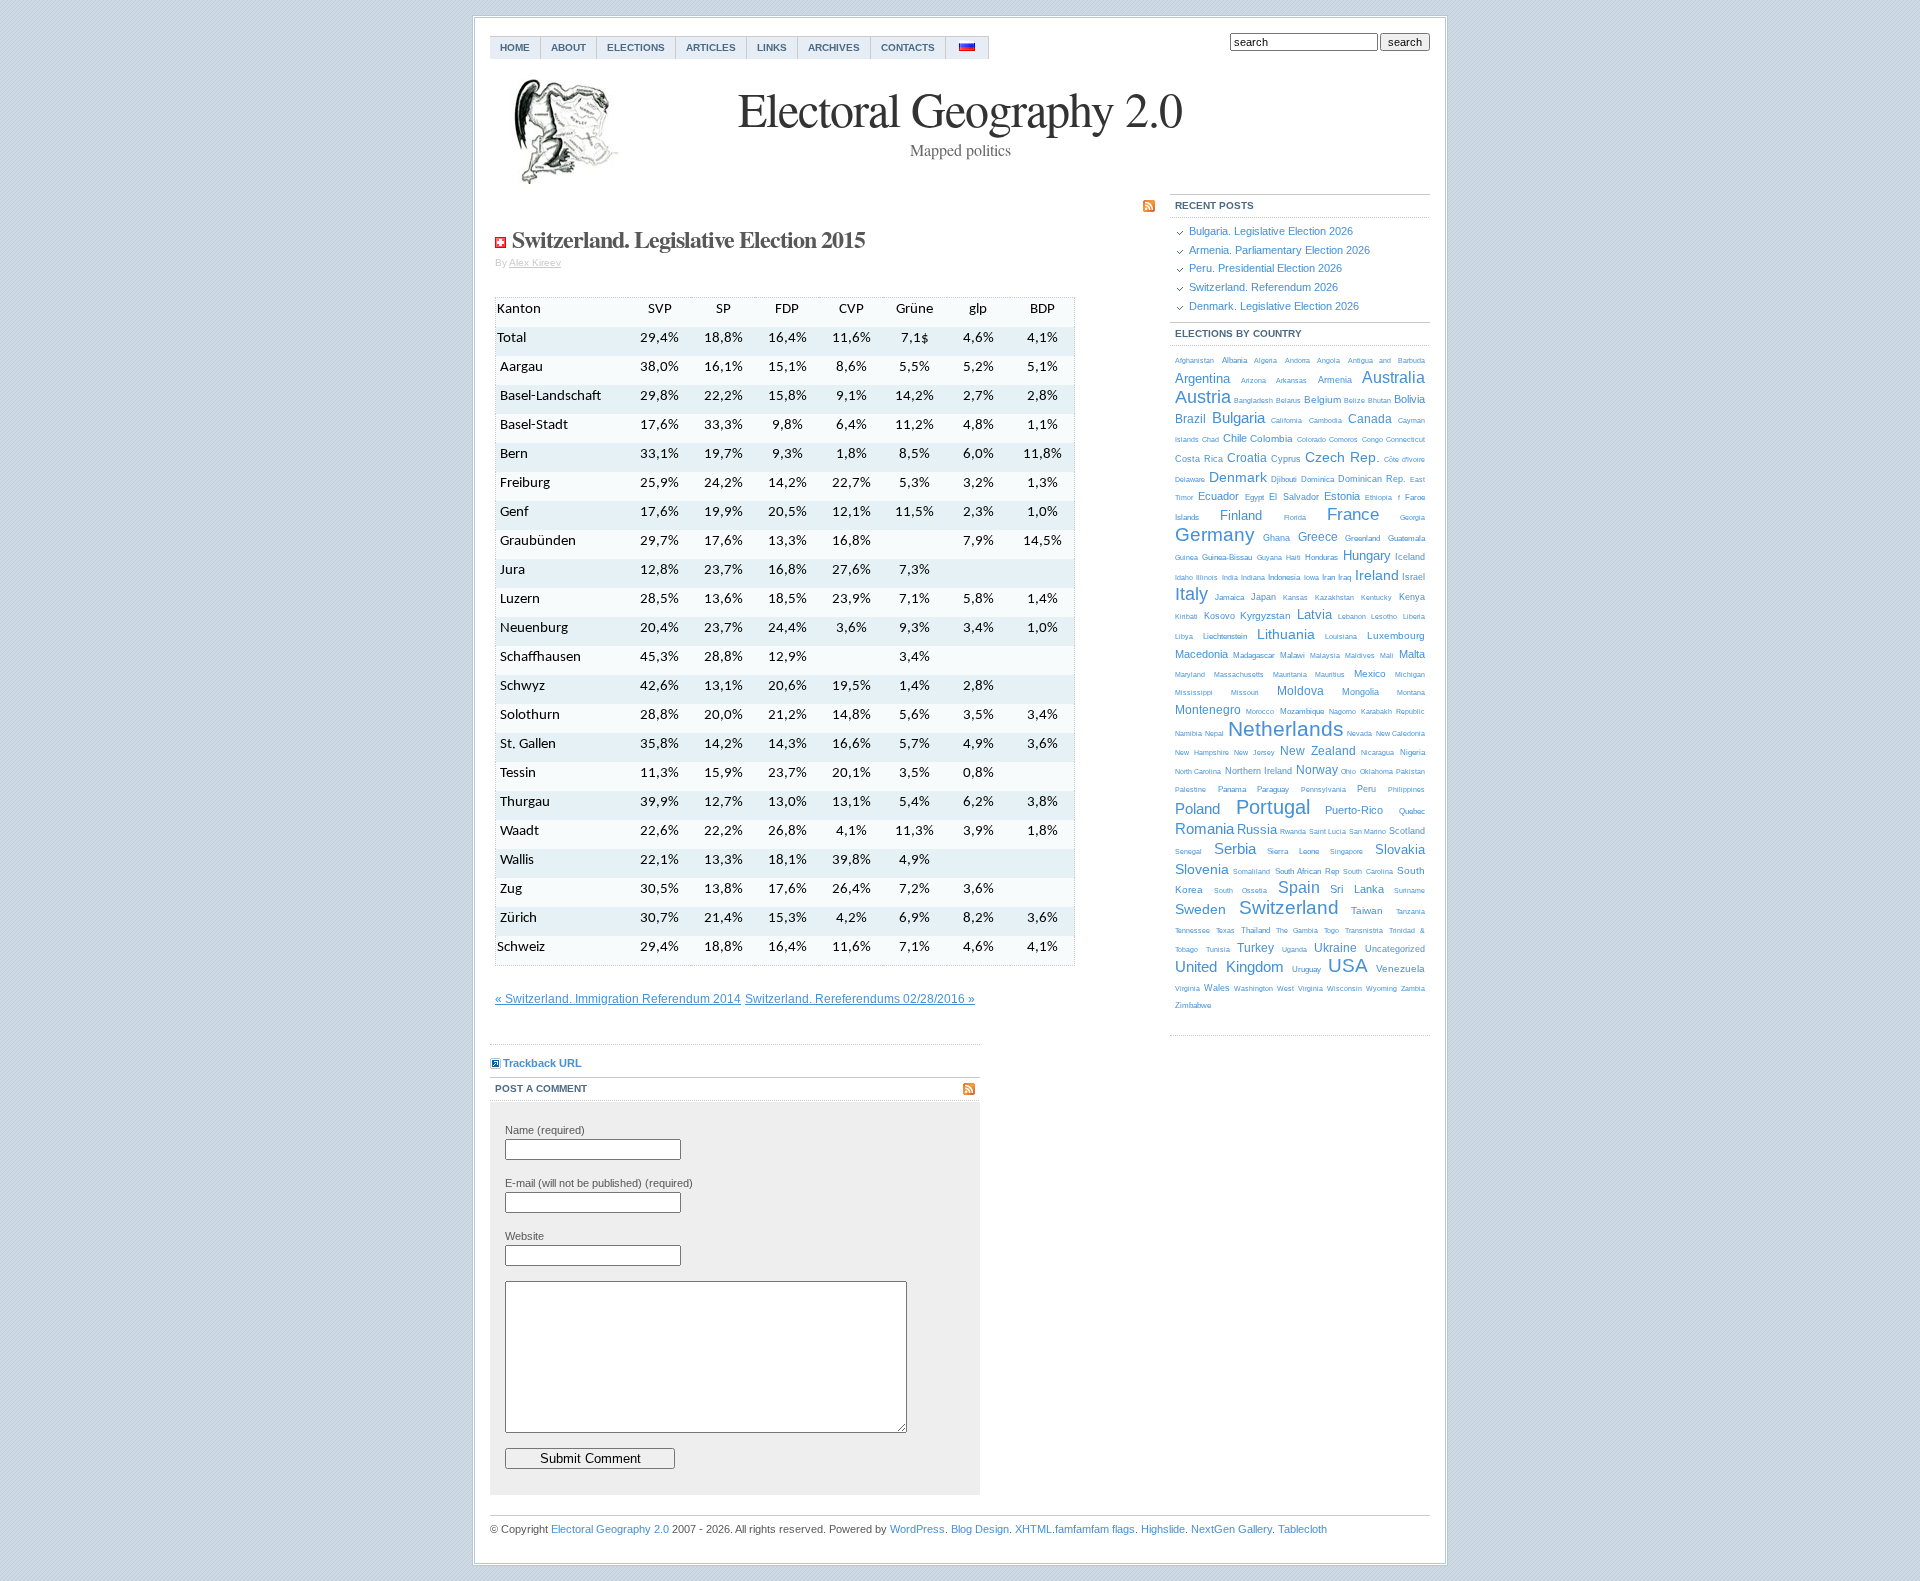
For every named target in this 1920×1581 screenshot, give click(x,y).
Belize (1354, 400)
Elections (636, 47)
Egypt (1254, 497)
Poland (1197, 808)
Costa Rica (1199, 459)
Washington (1253, 988)
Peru (1366, 789)
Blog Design (980, 1529)
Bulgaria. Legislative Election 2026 (1271, 231)
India (1230, 577)
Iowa (1311, 577)
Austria (1203, 397)
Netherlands (1286, 728)
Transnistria (1364, 930)
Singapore (1346, 851)
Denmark (1238, 477)
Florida (1295, 517)
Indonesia (1284, 577)
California (1286, 420)
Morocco (1260, 711)
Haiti (1293, 557)
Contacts (908, 47)
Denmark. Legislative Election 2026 (1274, 306)
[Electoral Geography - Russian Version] (967, 47)
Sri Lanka (1357, 889)
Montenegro (1208, 710)
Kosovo (1219, 616)
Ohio (1348, 771)
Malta (1412, 654)
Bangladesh (1253, 400)
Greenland (1362, 538)
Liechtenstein (1225, 636)
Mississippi (1194, 692)
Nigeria (1412, 752)
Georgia (1412, 517)
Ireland (1377, 575)
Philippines (1406, 789)
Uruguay (1306, 969)
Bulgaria (1238, 417)
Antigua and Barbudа (1386, 360)
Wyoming (1381, 988)
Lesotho (1384, 616)
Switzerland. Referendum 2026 (1263, 287)
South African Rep (1307, 871)
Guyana (1269, 557)
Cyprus (1286, 459)
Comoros (1343, 439)
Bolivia (1409, 399)
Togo (1331, 930)
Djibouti (1284, 479)
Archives (834, 47)
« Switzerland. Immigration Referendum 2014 (618, 999)
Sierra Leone (1293, 851)
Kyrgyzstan (1265, 615)
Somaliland (1251, 871)
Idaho (1184, 577)
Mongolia (1360, 692)
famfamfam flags (1095, 1529)
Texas (1225, 930)
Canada (1370, 419)
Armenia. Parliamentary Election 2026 (1279, 250)
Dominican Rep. (1372, 479)
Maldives (1360, 655)
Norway (1317, 770)
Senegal (1188, 851)
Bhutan (1379, 400)
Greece (1318, 537)
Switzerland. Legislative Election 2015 (688, 238)
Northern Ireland (1258, 771)
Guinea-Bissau (1227, 557)
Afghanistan (1194, 360)
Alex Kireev (535, 262)
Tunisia (1218, 949)
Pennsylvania (1323, 789)
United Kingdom (1229, 966)
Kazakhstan (1334, 597)
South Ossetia (1241, 890)
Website (524, 1236)
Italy (1191, 594)
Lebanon (1352, 616)
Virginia (1187, 988)
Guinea (1186, 557)
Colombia (1271, 438)
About (568, 47)
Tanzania (1410, 911)
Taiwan (1367, 910)
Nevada (1359, 733)
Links (772, 47)
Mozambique (1302, 711)
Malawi (1292, 655)
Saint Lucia (1327, 831)
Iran (1328, 577)
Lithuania (1286, 634)
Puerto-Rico (1354, 810)
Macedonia (1201, 654)
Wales (1217, 988)
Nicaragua (1377, 752)
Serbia (1235, 848)
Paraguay (1273, 789)
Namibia (1188, 733)
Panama (1232, 789)
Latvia (1314, 614)
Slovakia (1400, 849)
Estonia (1342, 496)
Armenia (1335, 380)
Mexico (1370, 673)
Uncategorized (1395, 949)
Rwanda (1293, 831)
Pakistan (1410, 771)
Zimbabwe (1193, 1005)
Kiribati (1186, 616)
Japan (1263, 597)
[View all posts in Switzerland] (500, 238)
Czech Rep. (1342, 457)
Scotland (1407, 831)
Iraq (1344, 577)
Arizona (1253, 380)
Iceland (1410, 557)
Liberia (1414, 616)
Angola (1328, 360)
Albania (1234, 360)
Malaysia (1325, 655)
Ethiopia (1378, 497)
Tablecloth (1302, 1529)
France (1353, 514)
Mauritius (1330, 674)
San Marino (1367, 831)
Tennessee (1192, 930)
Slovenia (1202, 869)
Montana (1411, 692)
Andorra (1297, 360)
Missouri (1245, 692)
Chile (1235, 438)
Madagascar (1254, 655)
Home (515, 47)
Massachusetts (1239, 674)
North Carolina (1198, 771)
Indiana (1253, 577)
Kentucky (1376, 597)
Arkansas (1291, 380)
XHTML (1033, 1529)
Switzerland (1289, 907)
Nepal (1214, 733)
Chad (1210, 439)
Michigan (1410, 674)
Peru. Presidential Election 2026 (1265, 268)
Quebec (1412, 811)
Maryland (1190, 674)
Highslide (1163, 1529)
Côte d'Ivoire (1404, 459)
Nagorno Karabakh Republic (1377, 711)
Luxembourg (1396, 635)
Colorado (1311, 439)
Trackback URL (542, 1063)
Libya (1184, 636)
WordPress (917, 1529)
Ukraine (1335, 948)
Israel (1413, 577)
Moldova (1300, 691)
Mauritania (1290, 674)
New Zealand (1318, 751)
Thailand (1255, 930)
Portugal (1273, 807)
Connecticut (1405, 439)
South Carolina (1367, 871)
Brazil (1190, 419)
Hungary (1367, 555)
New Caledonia (1400, 733)
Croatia (1247, 458)
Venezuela (1400, 968)
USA (1348, 965)
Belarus (1288, 400)
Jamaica (1229, 597)
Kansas (1295, 597)
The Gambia (1297, 930)
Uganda (1294, 949)
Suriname (1409, 890)
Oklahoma (1376, 771)
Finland (1241, 515)
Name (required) (545, 1130)
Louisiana (1341, 636)
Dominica (1317, 479)
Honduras (1321, 557)
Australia (1393, 377)
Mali (1387, 655)
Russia (1257, 829)
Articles (711, 47)
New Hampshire (1202, 752)
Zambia (1413, 988)
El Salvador (1293, 497)
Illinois (1207, 577)
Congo (1372, 439)
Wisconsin (1344, 988)
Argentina (1202, 378)
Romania (1204, 828)
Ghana (1276, 538)
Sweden (1200, 909)
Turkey (1255, 948)
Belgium (1322, 399)
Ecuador (1218, 496)
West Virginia (1299, 988)
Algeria (1265, 360)
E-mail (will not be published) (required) (599, 1183)
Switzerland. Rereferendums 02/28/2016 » (860, 999)
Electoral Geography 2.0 (610, 1529)
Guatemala (1406, 538)
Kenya (1412, 597)
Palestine (1190, 789)
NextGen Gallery (1231, 1529)
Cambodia (1325, 420)
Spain (1299, 887)
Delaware (1190, 479)
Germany (1215, 534)
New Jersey (1254, 752)
